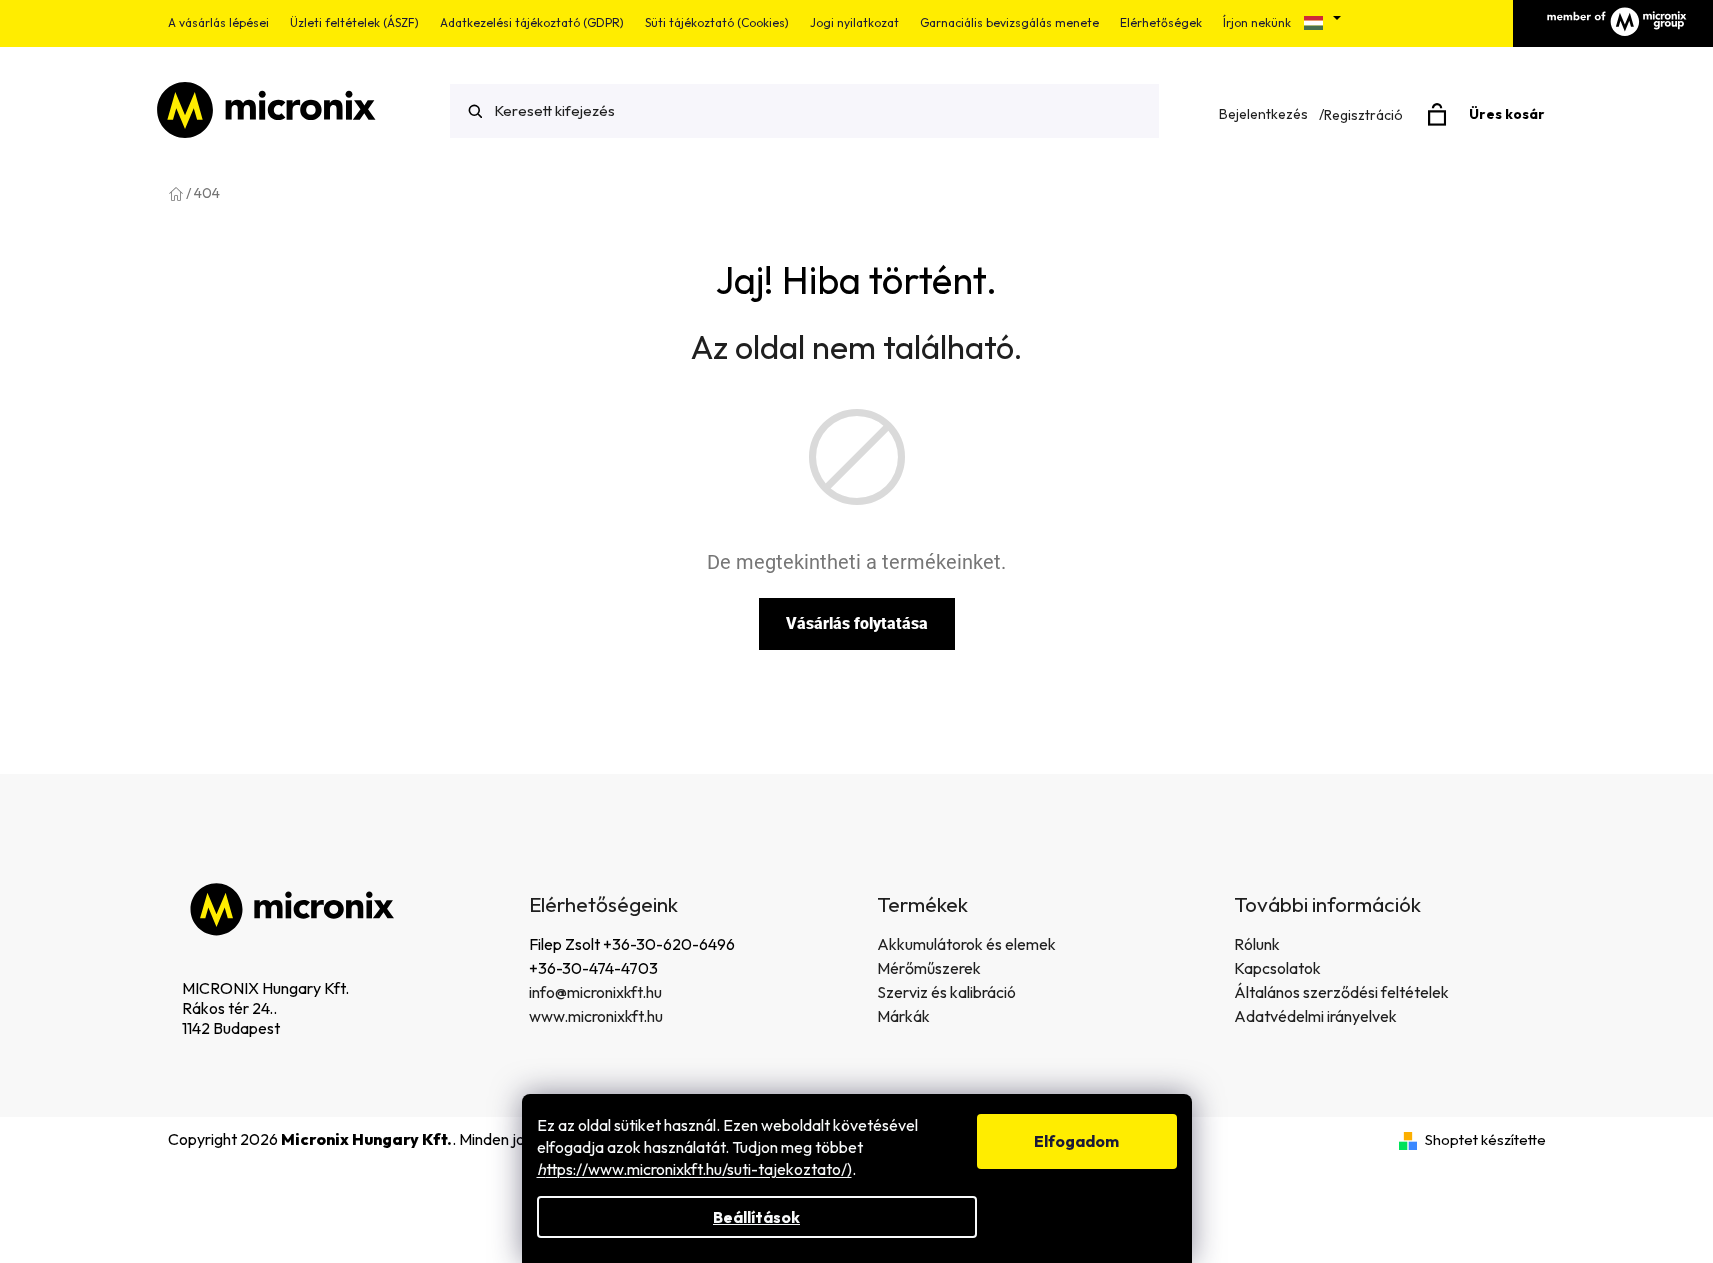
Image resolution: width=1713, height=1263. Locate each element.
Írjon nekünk (1257, 22)
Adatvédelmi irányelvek (1315, 1016)
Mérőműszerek (929, 968)
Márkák (903, 1016)
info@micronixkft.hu (595, 992)
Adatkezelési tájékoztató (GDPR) (532, 22)
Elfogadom (1076, 1141)
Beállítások (756, 1217)
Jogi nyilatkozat (854, 22)
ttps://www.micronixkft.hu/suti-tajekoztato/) (694, 1169)
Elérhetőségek (1161, 22)
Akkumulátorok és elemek (966, 944)
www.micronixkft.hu (596, 1016)
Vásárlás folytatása (857, 623)
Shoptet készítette (1485, 1139)
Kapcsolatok (1277, 968)
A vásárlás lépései (218, 22)
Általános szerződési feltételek (1341, 992)
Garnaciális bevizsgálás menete (1009, 22)
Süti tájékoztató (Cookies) (717, 22)
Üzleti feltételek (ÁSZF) (354, 22)
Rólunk (1257, 944)
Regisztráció (1363, 115)
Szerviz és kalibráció (946, 992)
